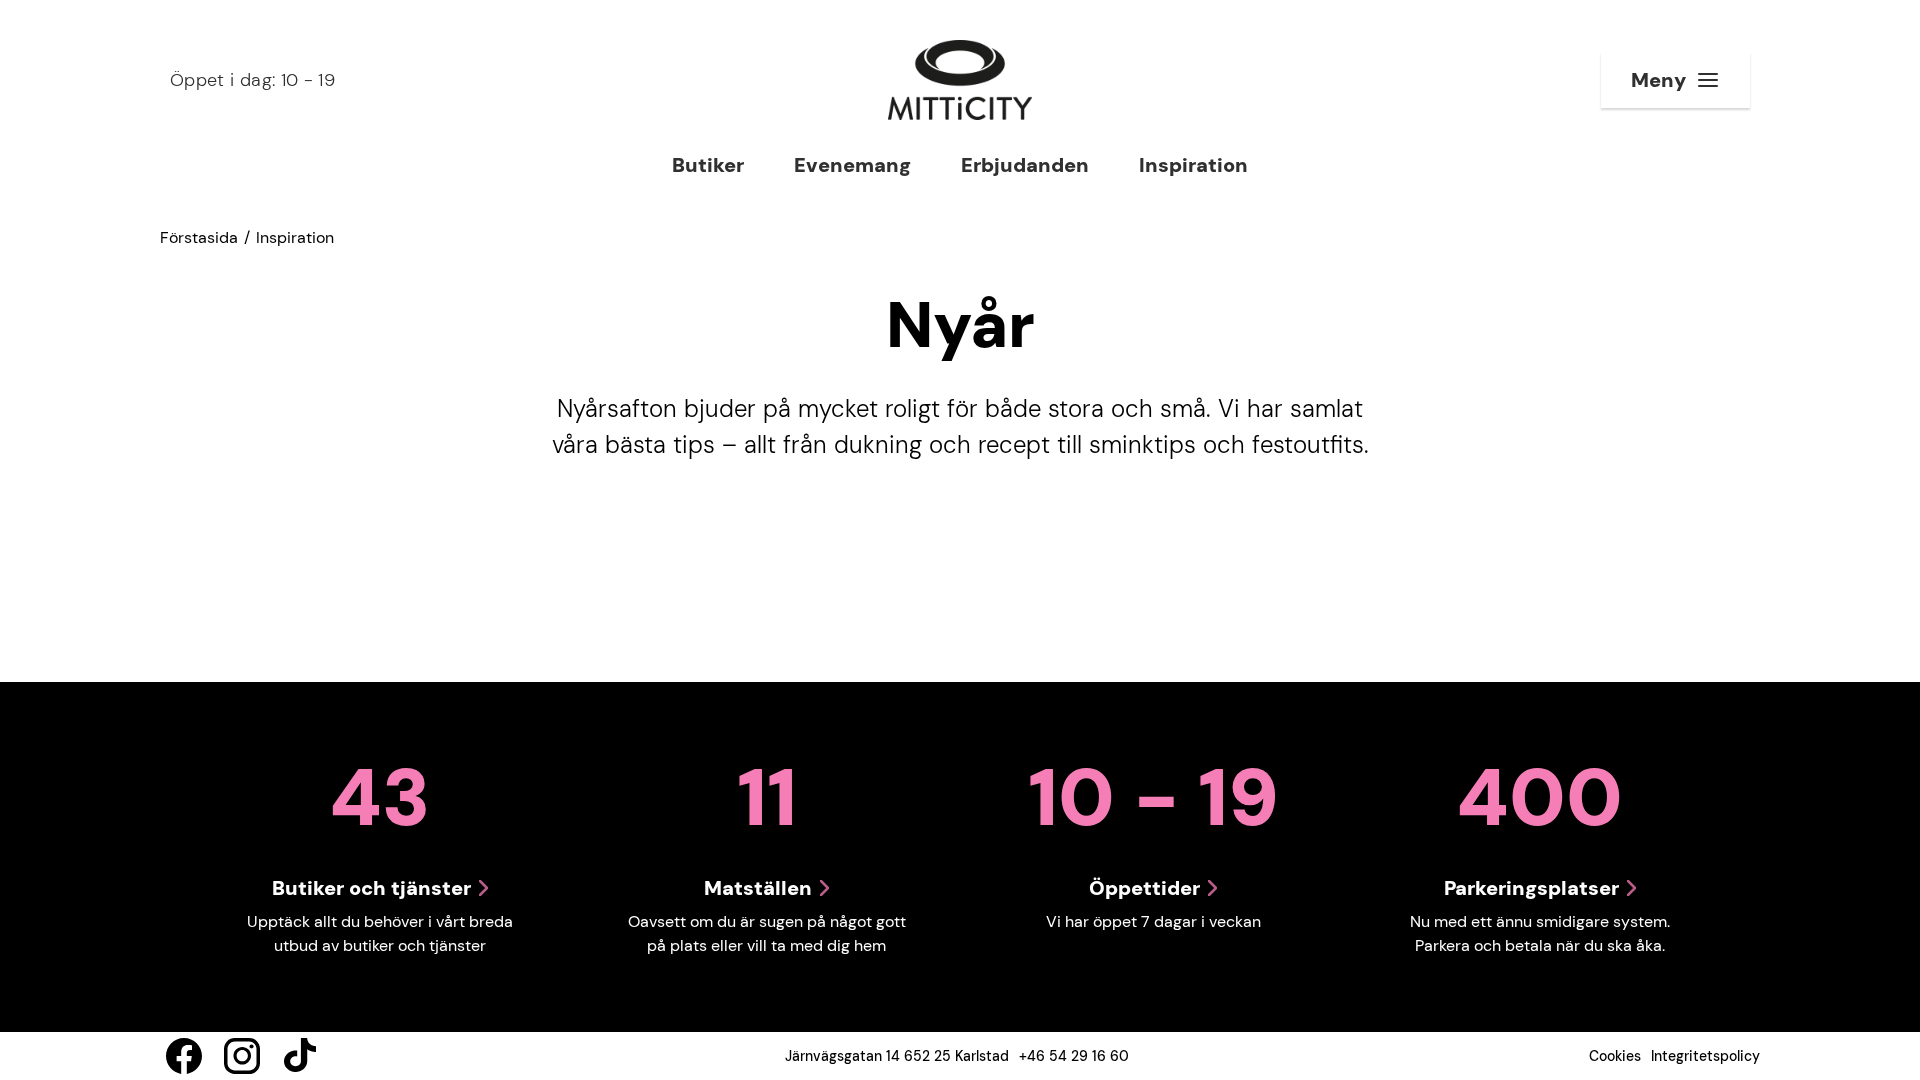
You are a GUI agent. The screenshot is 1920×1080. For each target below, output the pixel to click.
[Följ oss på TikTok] (300, 1056)
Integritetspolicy (1705, 1056)
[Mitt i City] (959, 80)
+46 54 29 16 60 (1074, 1056)
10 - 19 (252, 80)
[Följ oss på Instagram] (242, 1056)
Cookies (1615, 1056)
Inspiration (295, 237)
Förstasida (199, 237)
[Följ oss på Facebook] (184, 1056)
